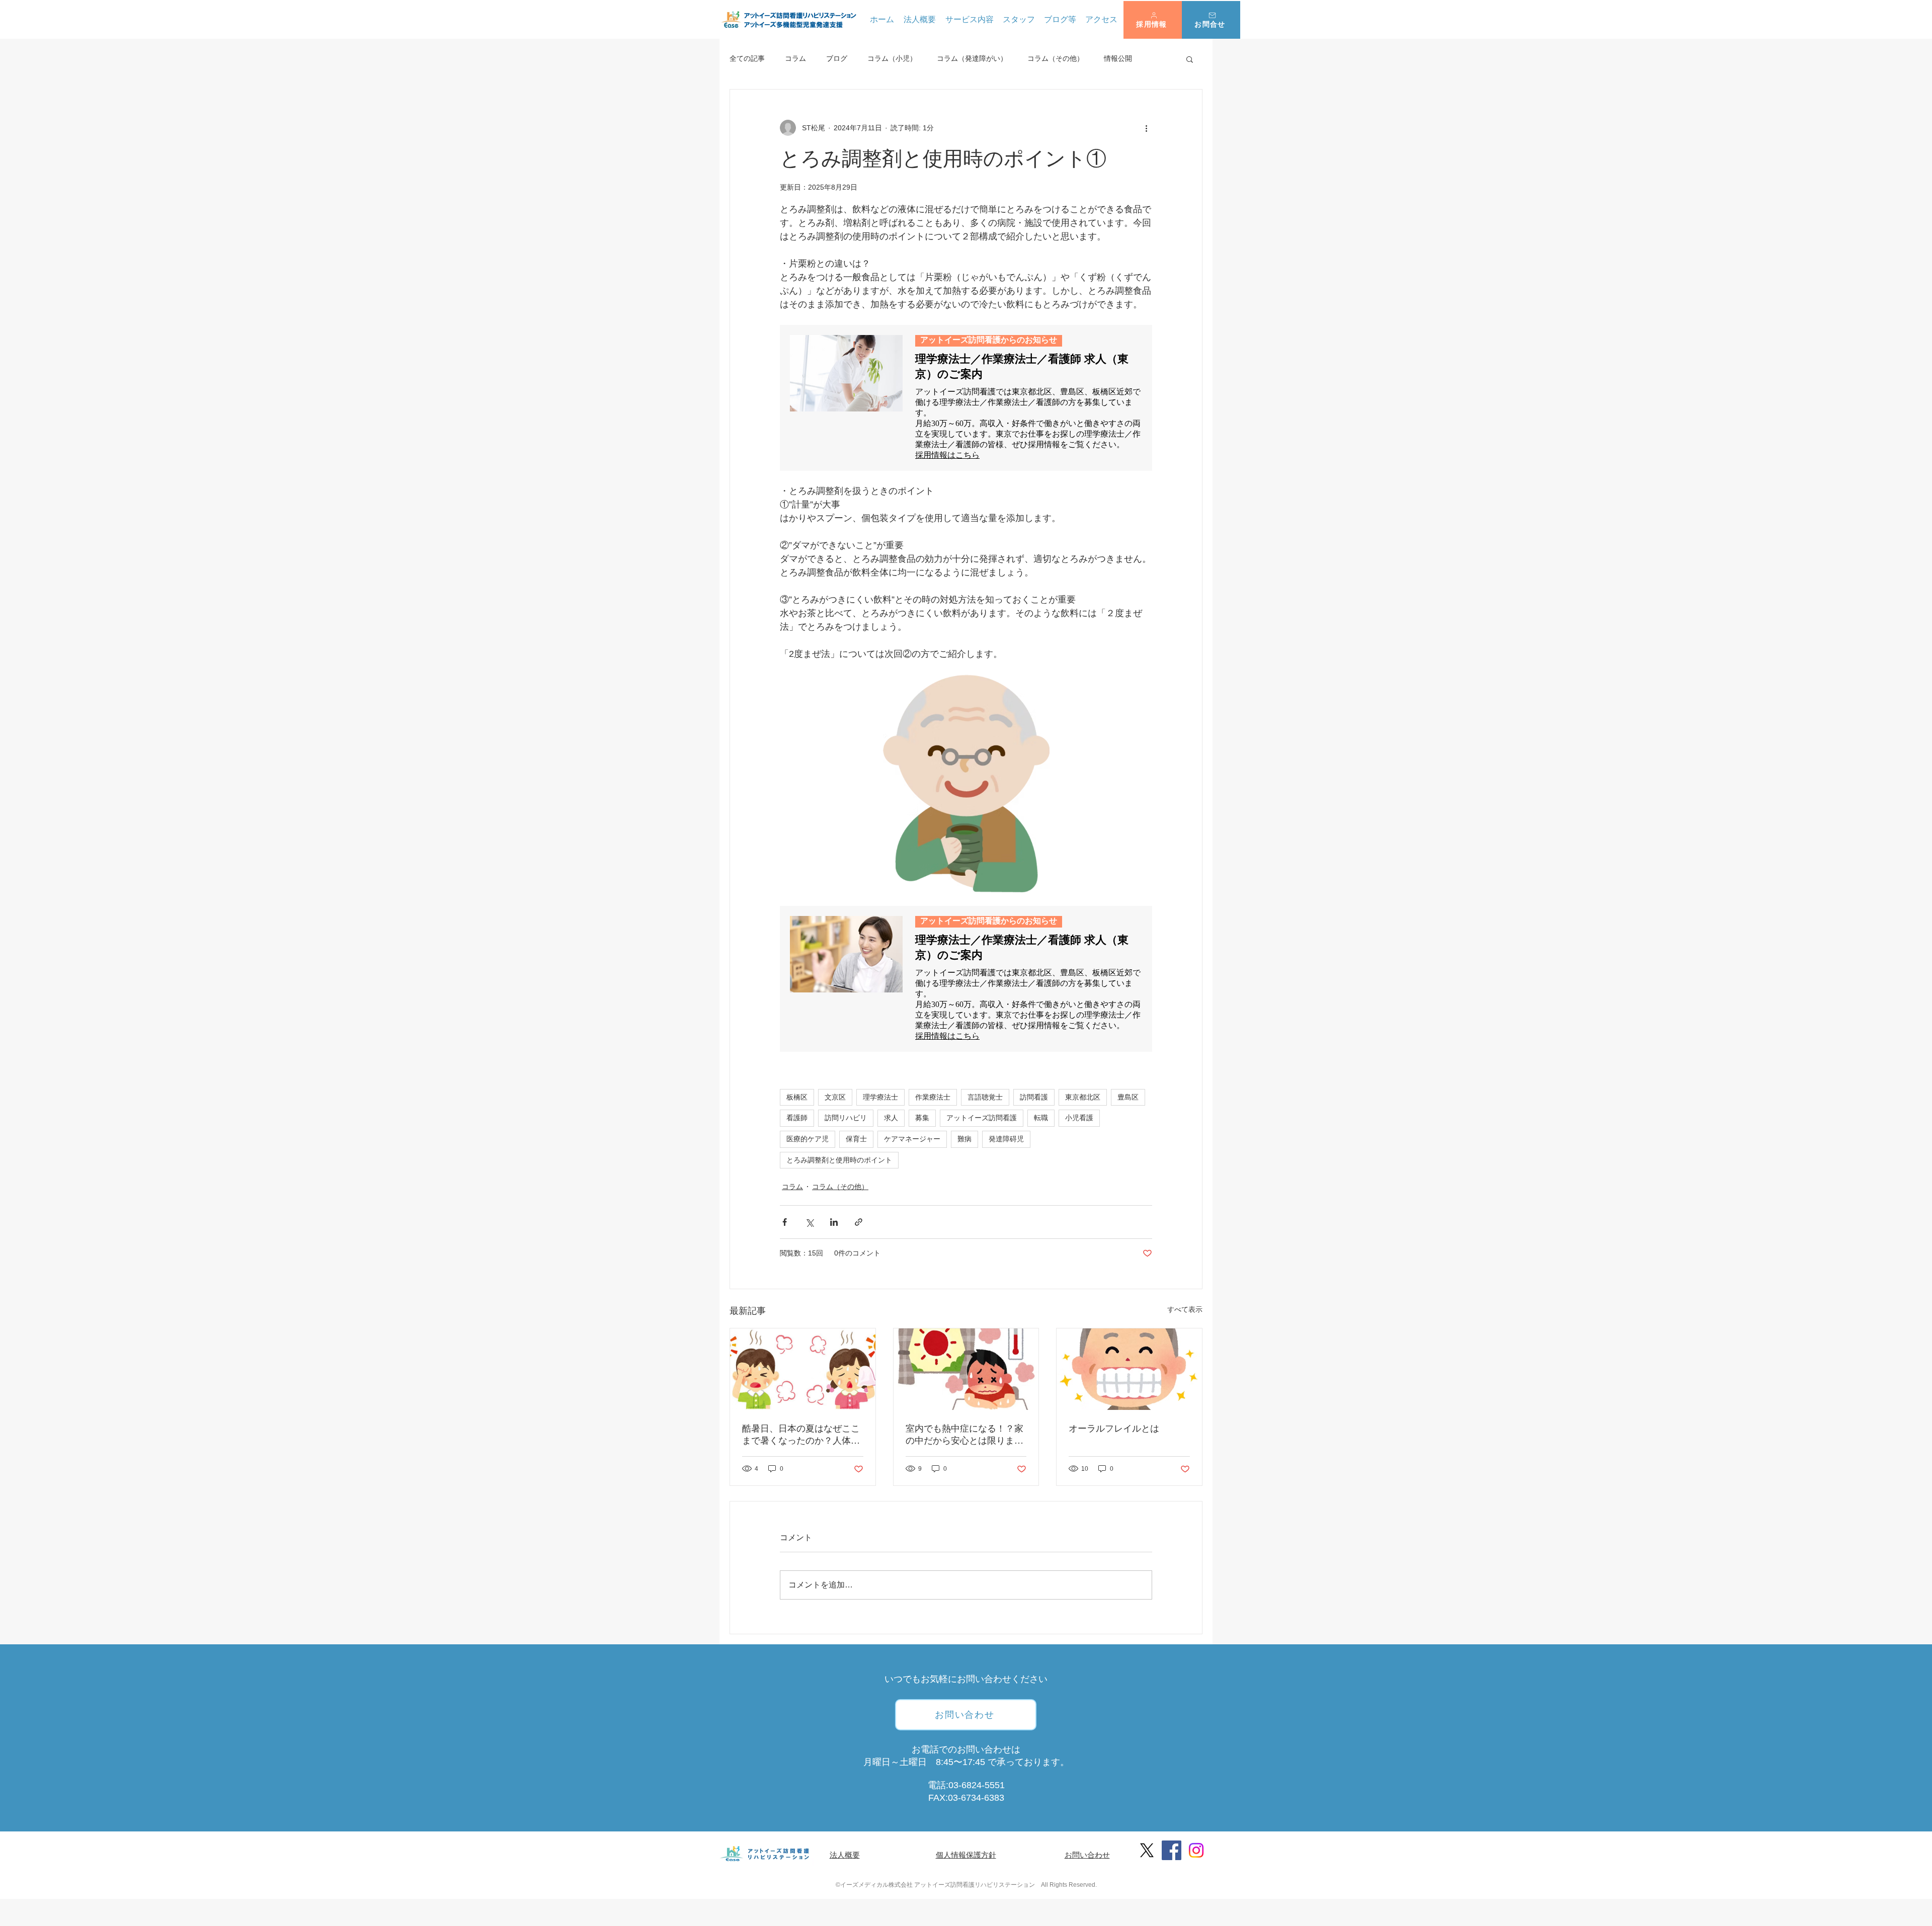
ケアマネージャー (912, 1139)
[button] (1153, 20)
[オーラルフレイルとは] (1129, 1369)
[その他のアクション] (1146, 128)
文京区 (835, 1097)
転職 (1041, 1118)
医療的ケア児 (808, 1139)
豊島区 (1128, 1097)
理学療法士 (880, 1097)
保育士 (856, 1139)
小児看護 (1079, 1118)
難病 (964, 1139)
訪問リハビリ (846, 1118)
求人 (891, 1118)
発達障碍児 (1006, 1139)
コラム (795, 58)
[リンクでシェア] (859, 1222)
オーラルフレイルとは (1114, 1429)
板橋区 (797, 1097)
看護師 (797, 1118)
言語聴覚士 (985, 1097)
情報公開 (1118, 58)
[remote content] (966, 398)
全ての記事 (747, 58)
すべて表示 (1185, 1309)
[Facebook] (1172, 1850)
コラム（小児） (892, 58)
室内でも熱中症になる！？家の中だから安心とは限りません (964, 1435)
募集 (922, 1118)
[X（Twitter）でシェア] (809, 1222)
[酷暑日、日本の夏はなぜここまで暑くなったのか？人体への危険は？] (803, 1369)
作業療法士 (933, 1097)
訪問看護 (1034, 1097)
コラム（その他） (1056, 58)
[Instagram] (1196, 1850)
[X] (1147, 1850)
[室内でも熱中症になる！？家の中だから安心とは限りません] (966, 1369)
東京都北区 (1083, 1097)
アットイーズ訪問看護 (982, 1118)
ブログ (837, 58)
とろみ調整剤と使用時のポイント (839, 1160)
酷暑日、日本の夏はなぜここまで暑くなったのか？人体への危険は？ (801, 1435)
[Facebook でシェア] (785, 1222)
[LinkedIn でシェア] (834, 1222)
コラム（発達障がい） (972, 58)
